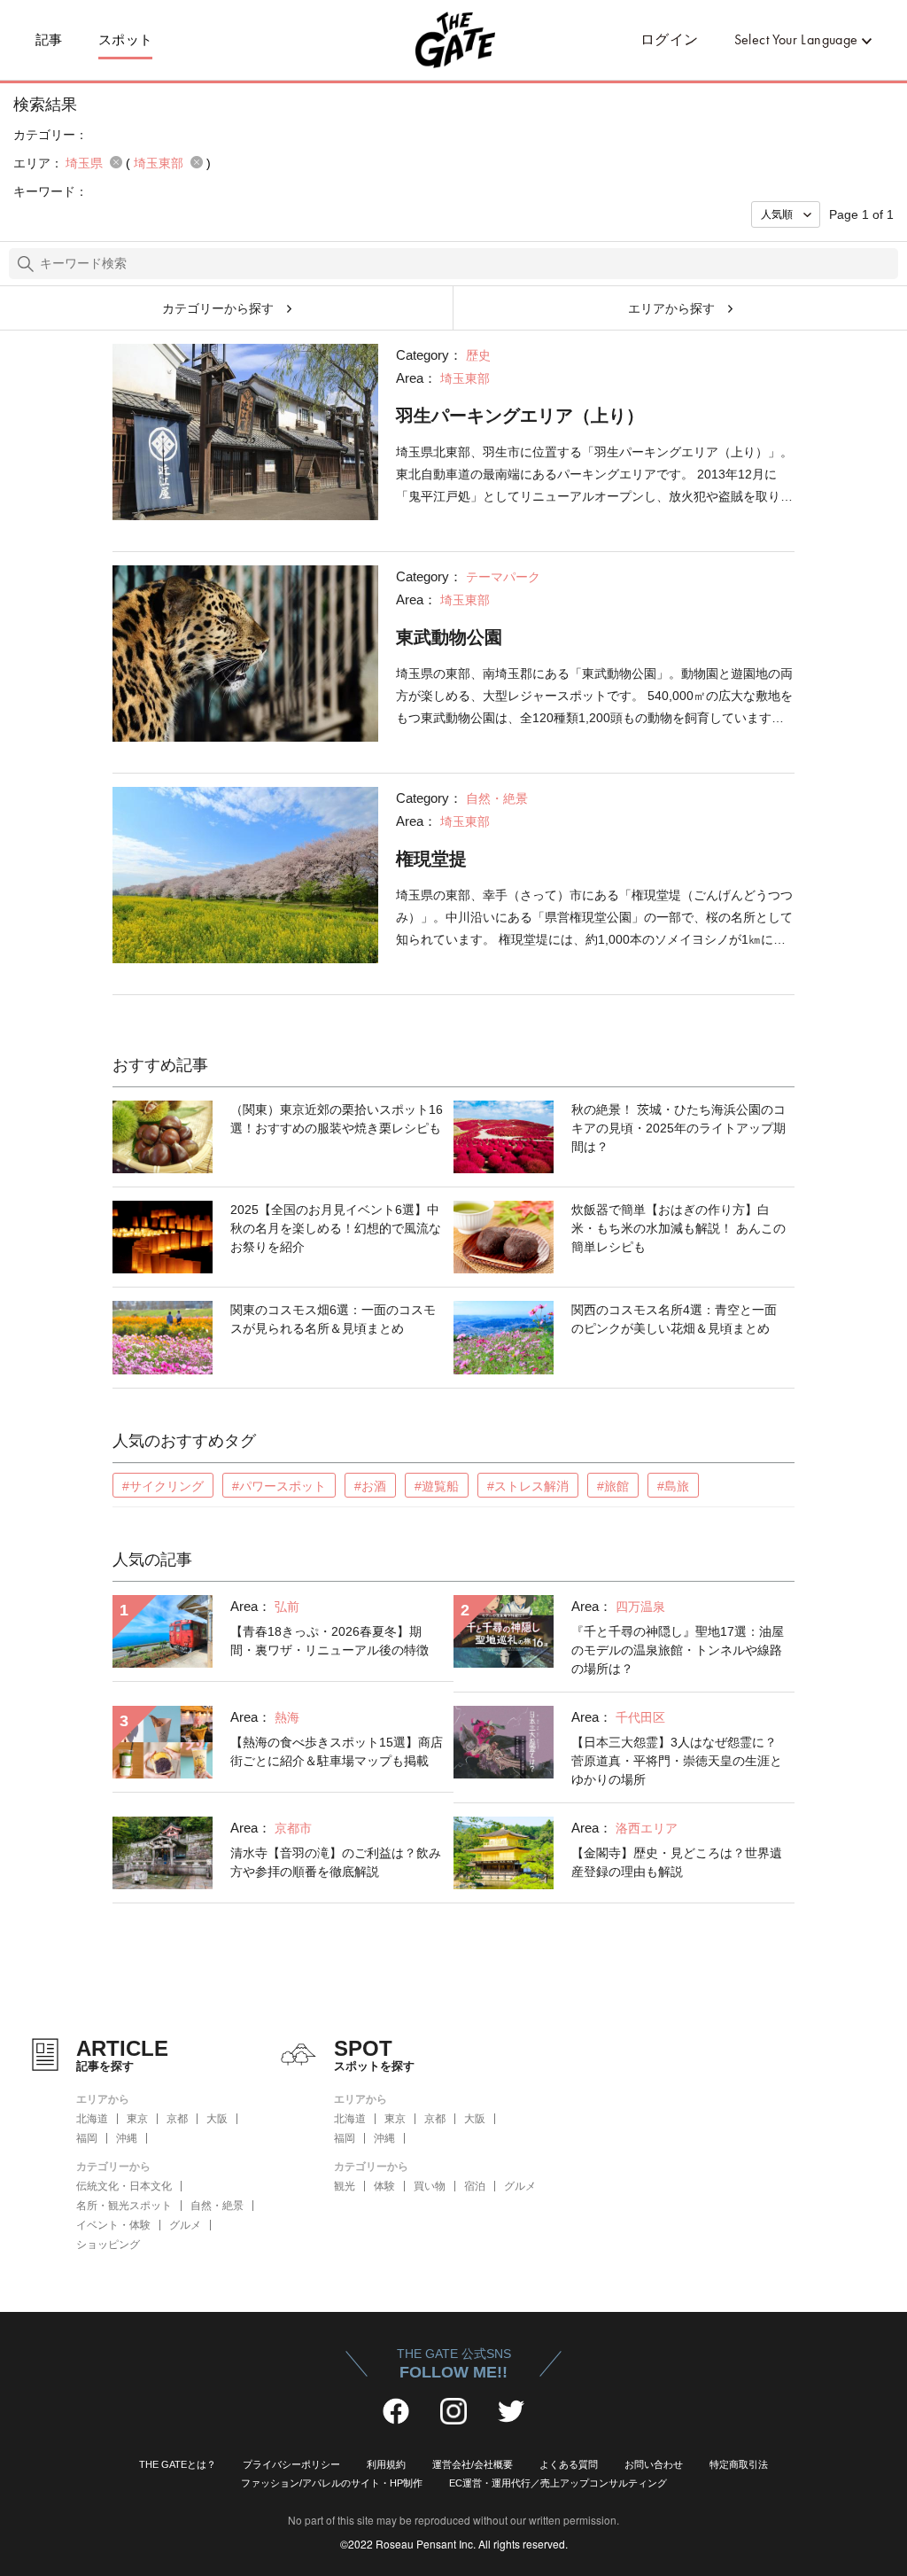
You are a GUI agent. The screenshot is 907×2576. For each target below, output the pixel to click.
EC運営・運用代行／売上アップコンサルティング (558, 2483)
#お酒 (370, 1486)
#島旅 (673, 1486)
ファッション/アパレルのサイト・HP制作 (332, 2483)
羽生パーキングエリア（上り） (520, 416)
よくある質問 (569, 2464)
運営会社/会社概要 (473, 2464)
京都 (177, 2119)
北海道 (92, 2119)
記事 (49, 40)
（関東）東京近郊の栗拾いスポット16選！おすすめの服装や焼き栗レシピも (337, 1119)
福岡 (87, 2138)
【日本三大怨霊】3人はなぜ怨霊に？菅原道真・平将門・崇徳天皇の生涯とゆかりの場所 (677, 1761)
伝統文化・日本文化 (124, 2186)
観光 (345, 2186)
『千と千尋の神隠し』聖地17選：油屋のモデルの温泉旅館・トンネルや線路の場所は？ (678, 1650)
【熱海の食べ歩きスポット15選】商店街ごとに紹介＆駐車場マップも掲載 (337, 1751)
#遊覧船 (437, 1486)
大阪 (217, 2119)
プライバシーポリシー (291, 2464)
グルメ (185, 2225)
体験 (384, 2186)
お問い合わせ (654, 2464)
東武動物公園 (449, 637)
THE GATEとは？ (178, 2464)
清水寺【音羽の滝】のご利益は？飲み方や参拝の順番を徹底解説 (336, 1862)
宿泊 (475, 2186)
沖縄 (127, 2138)
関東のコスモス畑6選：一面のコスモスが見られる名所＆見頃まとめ (333, 1319)
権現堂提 (431, 859)
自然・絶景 (217, 2206)
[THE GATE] (453, 40)
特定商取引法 (739, 2464)
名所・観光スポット (124, 2206)
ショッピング (108, 2245)
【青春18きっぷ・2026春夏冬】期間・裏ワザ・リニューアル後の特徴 (329, 1641)
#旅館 (613, 1486)
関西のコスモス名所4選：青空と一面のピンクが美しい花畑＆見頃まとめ (674, 1319)
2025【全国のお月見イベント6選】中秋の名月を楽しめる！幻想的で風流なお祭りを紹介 (336, 1228)
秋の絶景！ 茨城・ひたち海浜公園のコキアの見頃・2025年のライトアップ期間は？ (678, 1128)
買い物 (430, 2186)
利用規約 (386, 2464)
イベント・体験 (113, 2225)
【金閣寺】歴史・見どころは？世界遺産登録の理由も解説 (677, 1862)
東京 (137, 2119)
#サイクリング (163, 1486)
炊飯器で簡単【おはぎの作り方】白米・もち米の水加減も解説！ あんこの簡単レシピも (678, 1228)
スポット (126, 40)
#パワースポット (279, 1486)
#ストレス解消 (528, 1486)
